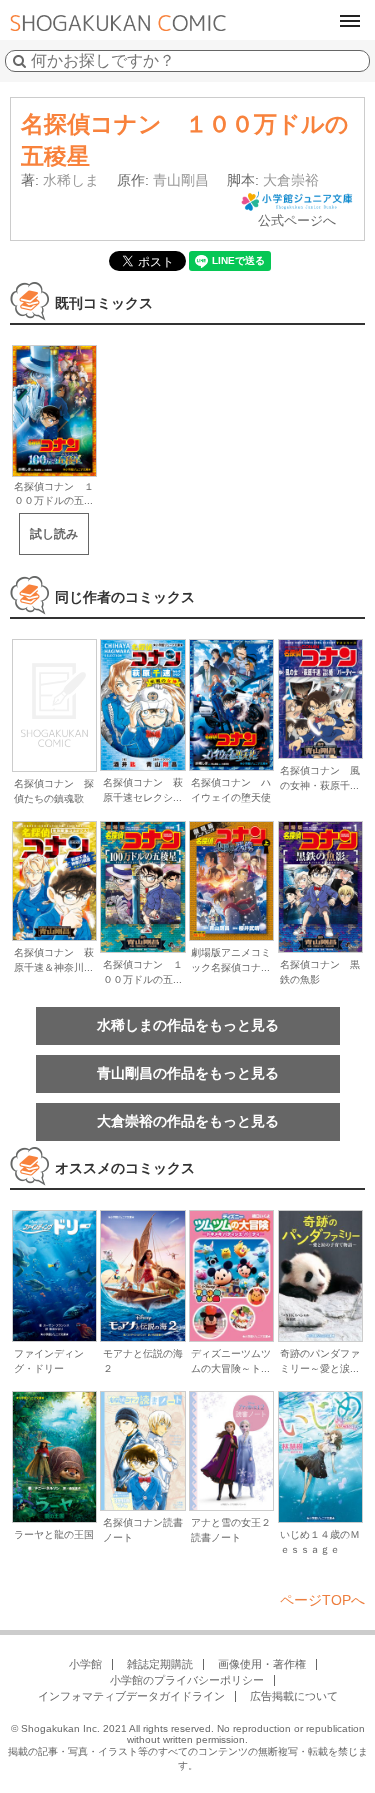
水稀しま (71, 180)
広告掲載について (294, 1696)
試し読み (54, 534)
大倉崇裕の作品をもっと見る (188, 1121)
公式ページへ (297, 220)
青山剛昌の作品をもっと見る (188, 1073)
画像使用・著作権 (262, 1664)
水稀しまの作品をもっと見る (188, 1025)
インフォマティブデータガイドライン (131, 1696)
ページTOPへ (322, 1600)
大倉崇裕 (291, 180)
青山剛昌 (181, 180)
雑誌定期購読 (160, 1664)
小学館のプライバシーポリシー (187, 1680)
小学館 (85, 1664)
